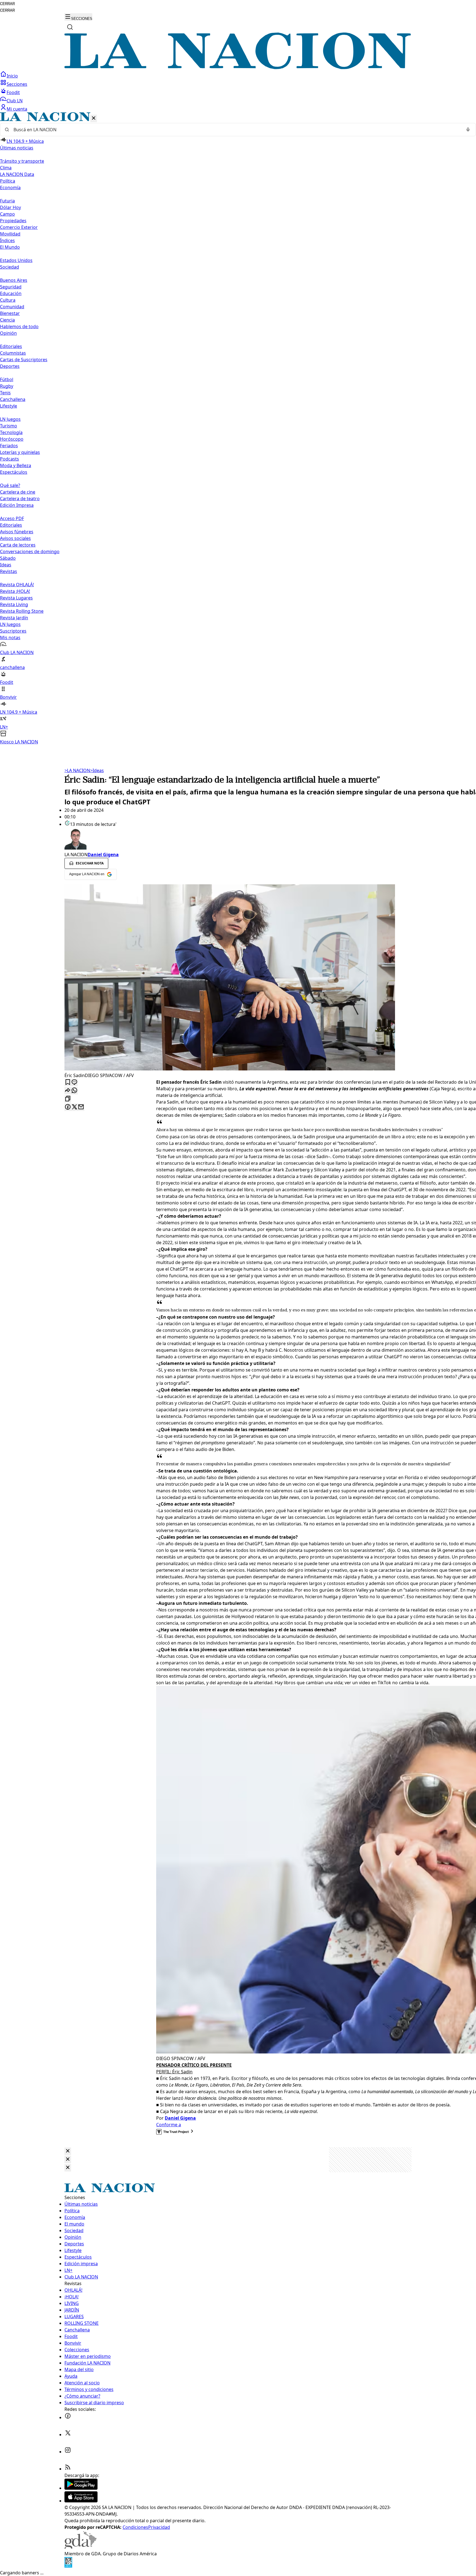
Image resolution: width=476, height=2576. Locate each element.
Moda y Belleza (16, 465)
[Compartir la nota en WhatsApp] (74, 1091)
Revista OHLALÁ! (17, 585)
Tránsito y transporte (22, 161)
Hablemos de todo (19, 326)
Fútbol (7, 379)
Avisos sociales (15, 538)
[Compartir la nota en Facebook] (68, 1107)
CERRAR (7, 4)
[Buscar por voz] (468, 130)
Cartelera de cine (18, 492)
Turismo (9, 426)
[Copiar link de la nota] (68, 1099)
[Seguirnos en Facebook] (68, 2417)
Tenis (5, 393)
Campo (7, 214)
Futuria (7, 201)
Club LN (15, 101)
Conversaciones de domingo (30, 551)
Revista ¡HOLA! (15, 591)
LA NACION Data (17, 174)
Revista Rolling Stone (22, 611)
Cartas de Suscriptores (24, 360)
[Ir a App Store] (81, 2501)
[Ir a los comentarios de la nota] (74, 1082)
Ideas (6, 565)
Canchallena (13, 399)
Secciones (17, 84)
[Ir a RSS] (68, 2469)
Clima (6, 168)
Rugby (7, 386)
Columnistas (13, 353)
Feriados (9, 446)
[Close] (68, 2151)
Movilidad (10, 234)
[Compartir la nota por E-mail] (81, 1107)
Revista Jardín (14, 618)
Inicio (12, 76)
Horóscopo (12, 439)
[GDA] (80, 2547)
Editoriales (11, 346)
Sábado (8, 558)
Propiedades (13, 221)
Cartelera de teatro (20, 499)
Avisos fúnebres (17, 532)
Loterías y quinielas (20, 452)
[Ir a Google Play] (81, 2488)
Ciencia (7, 320)
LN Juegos (10, 419)
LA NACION (77, 770)
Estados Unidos (16, 260)
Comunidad (12, 307)
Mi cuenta (17, 109)
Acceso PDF (12, 518)
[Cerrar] (94, 118)
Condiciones (135, 2527)
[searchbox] (236, 130)
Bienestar (10, 313)
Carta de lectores (18, 545)
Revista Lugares (16, 598)
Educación (11, 293)
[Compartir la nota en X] (74, 1107)
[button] (238, 429)
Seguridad (11, 287)
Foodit (13, 92)
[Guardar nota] (68, 1082)
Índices (7, 240)
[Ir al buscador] (70, 27)
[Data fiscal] (68, 2566)
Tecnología (11, 432)
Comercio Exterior (19, 227)
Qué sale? (10, 485)
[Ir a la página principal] (238, 68)
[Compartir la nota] (68, 1091)
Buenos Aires (14, 280)
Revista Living (14, 604)
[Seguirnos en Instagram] (68, 2452)
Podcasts (10, 459)
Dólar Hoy (10, 207)
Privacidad (159, 2527)
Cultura (8, 300)
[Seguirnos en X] (68, 2435)
